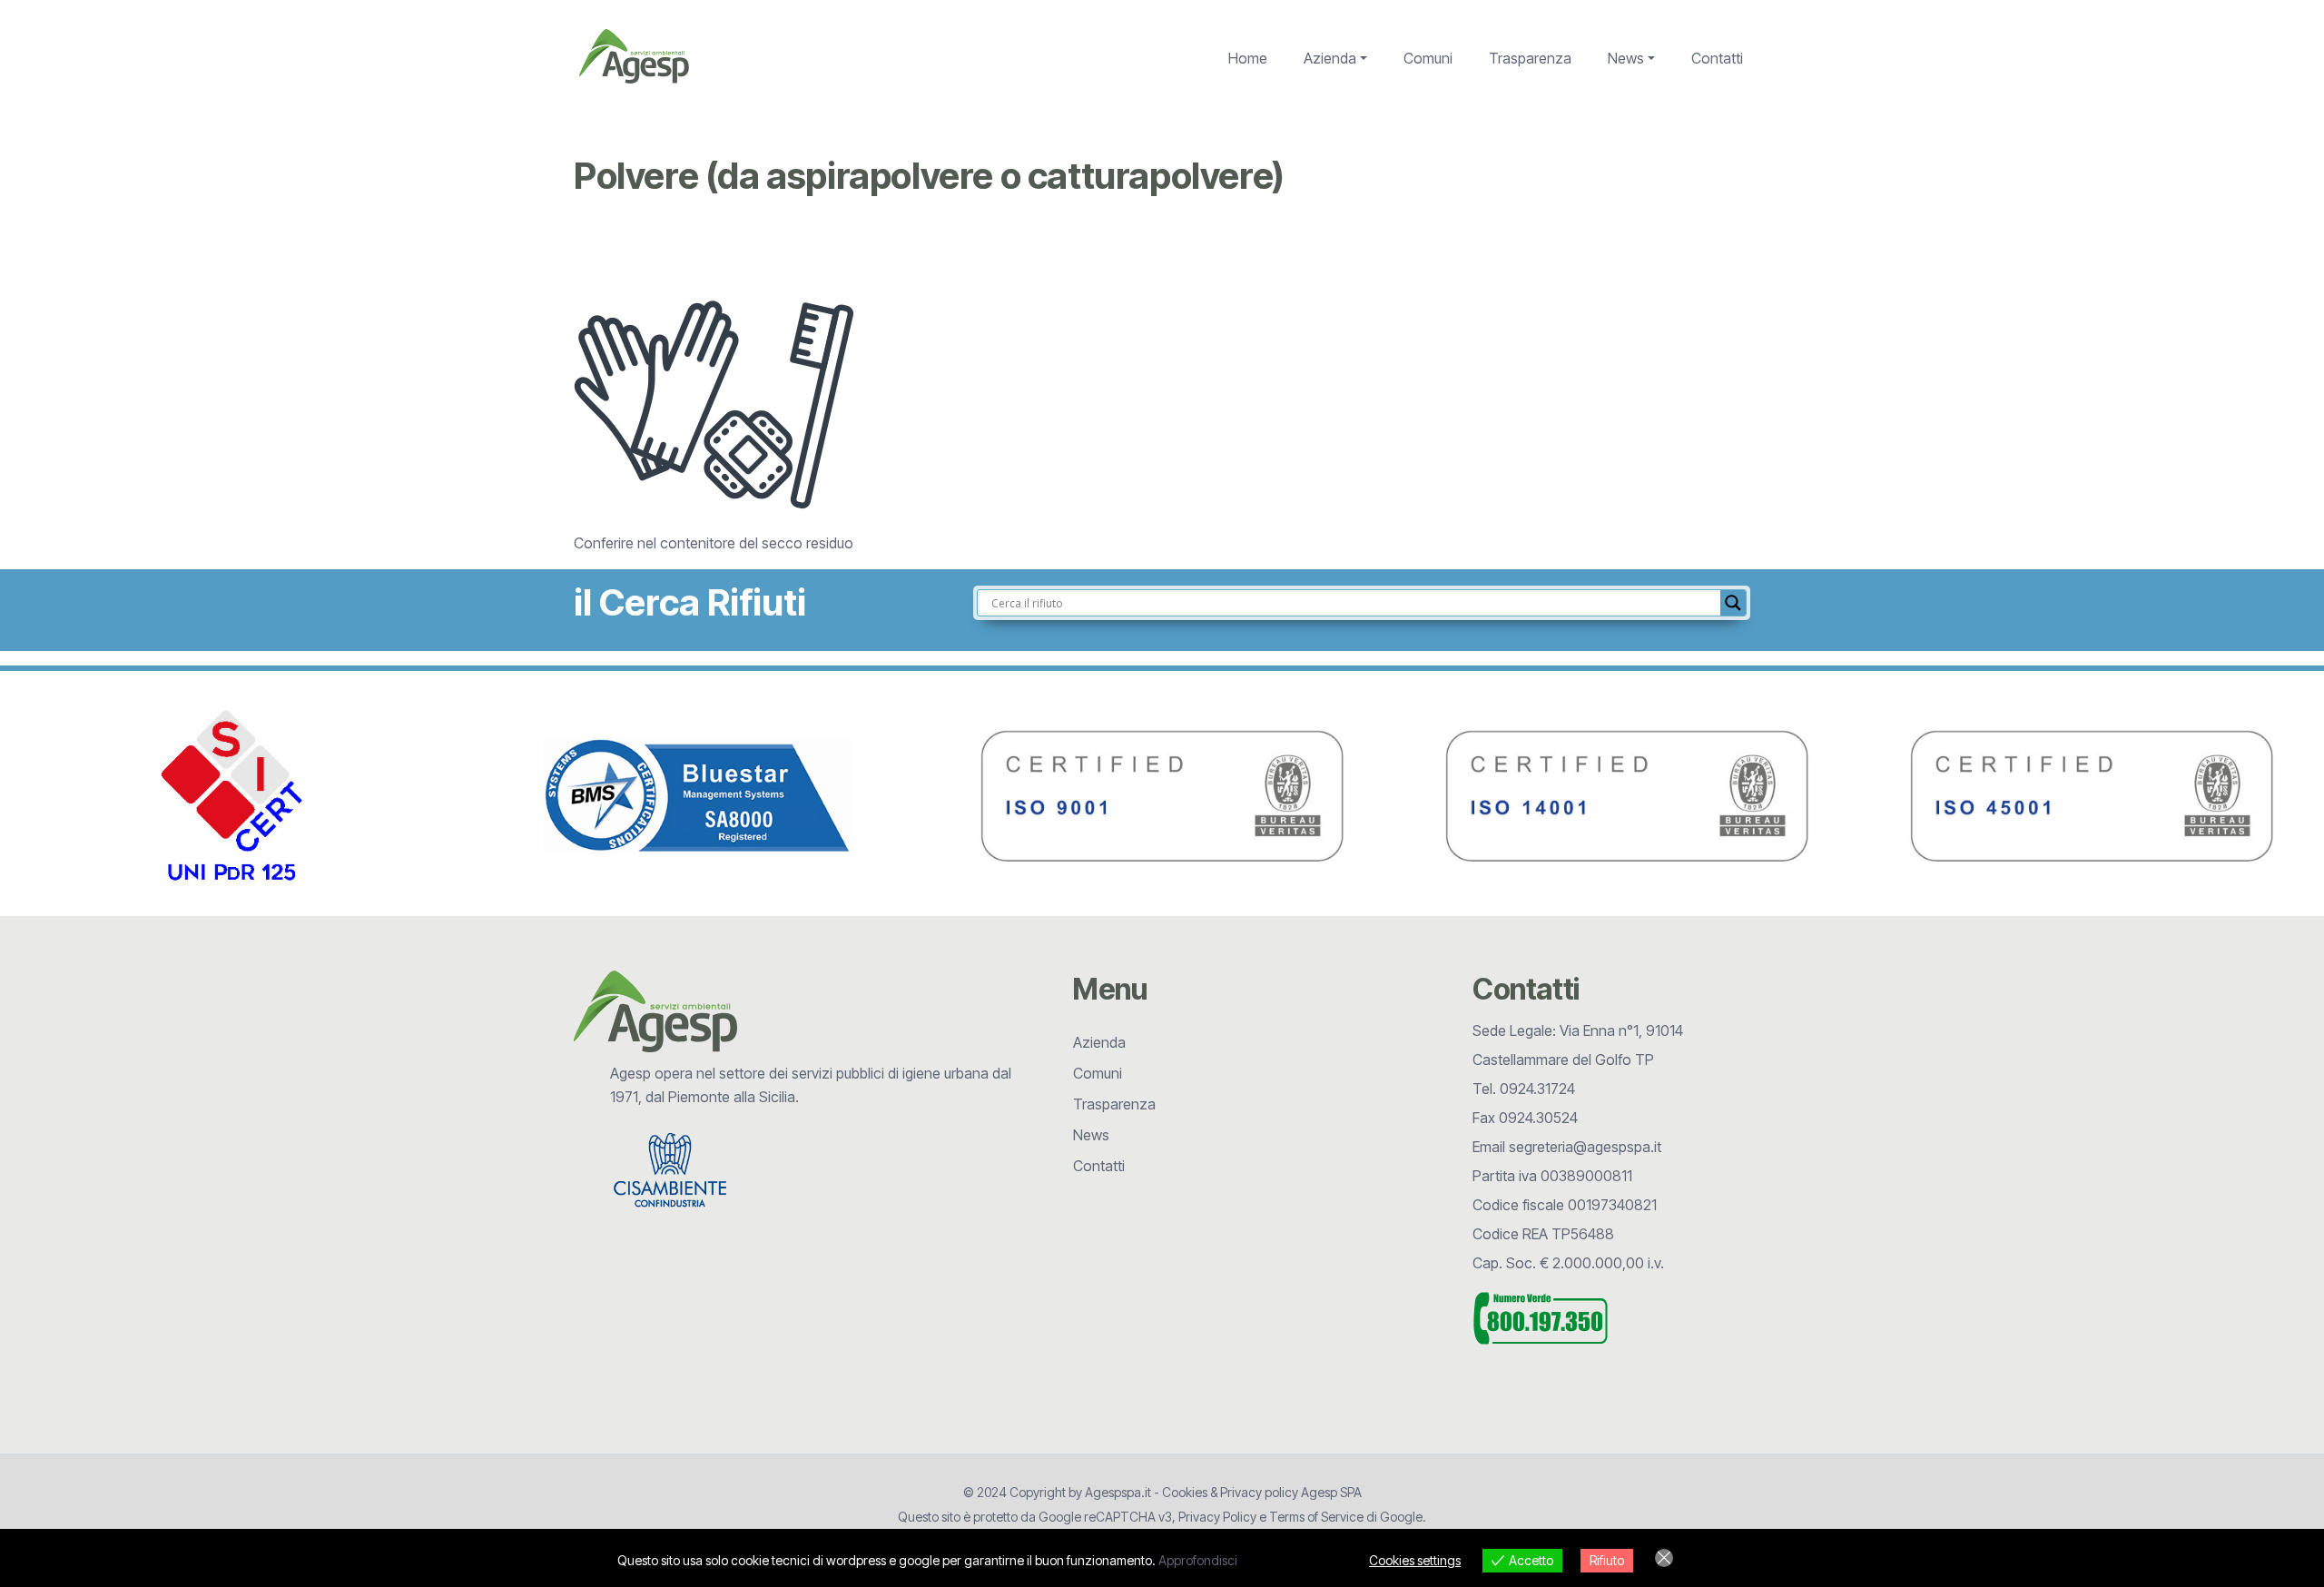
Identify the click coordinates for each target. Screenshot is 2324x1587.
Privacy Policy (1217, 1517)
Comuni (1428, 58)
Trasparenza (1530, 58)
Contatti (1717, 58)
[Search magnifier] (1733, 603)
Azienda (1330, 58)
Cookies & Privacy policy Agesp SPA (1262, 1492)
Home (1248, 58)
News (1626, 58)
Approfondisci (1198, 1560)
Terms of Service (1316, 1517)
